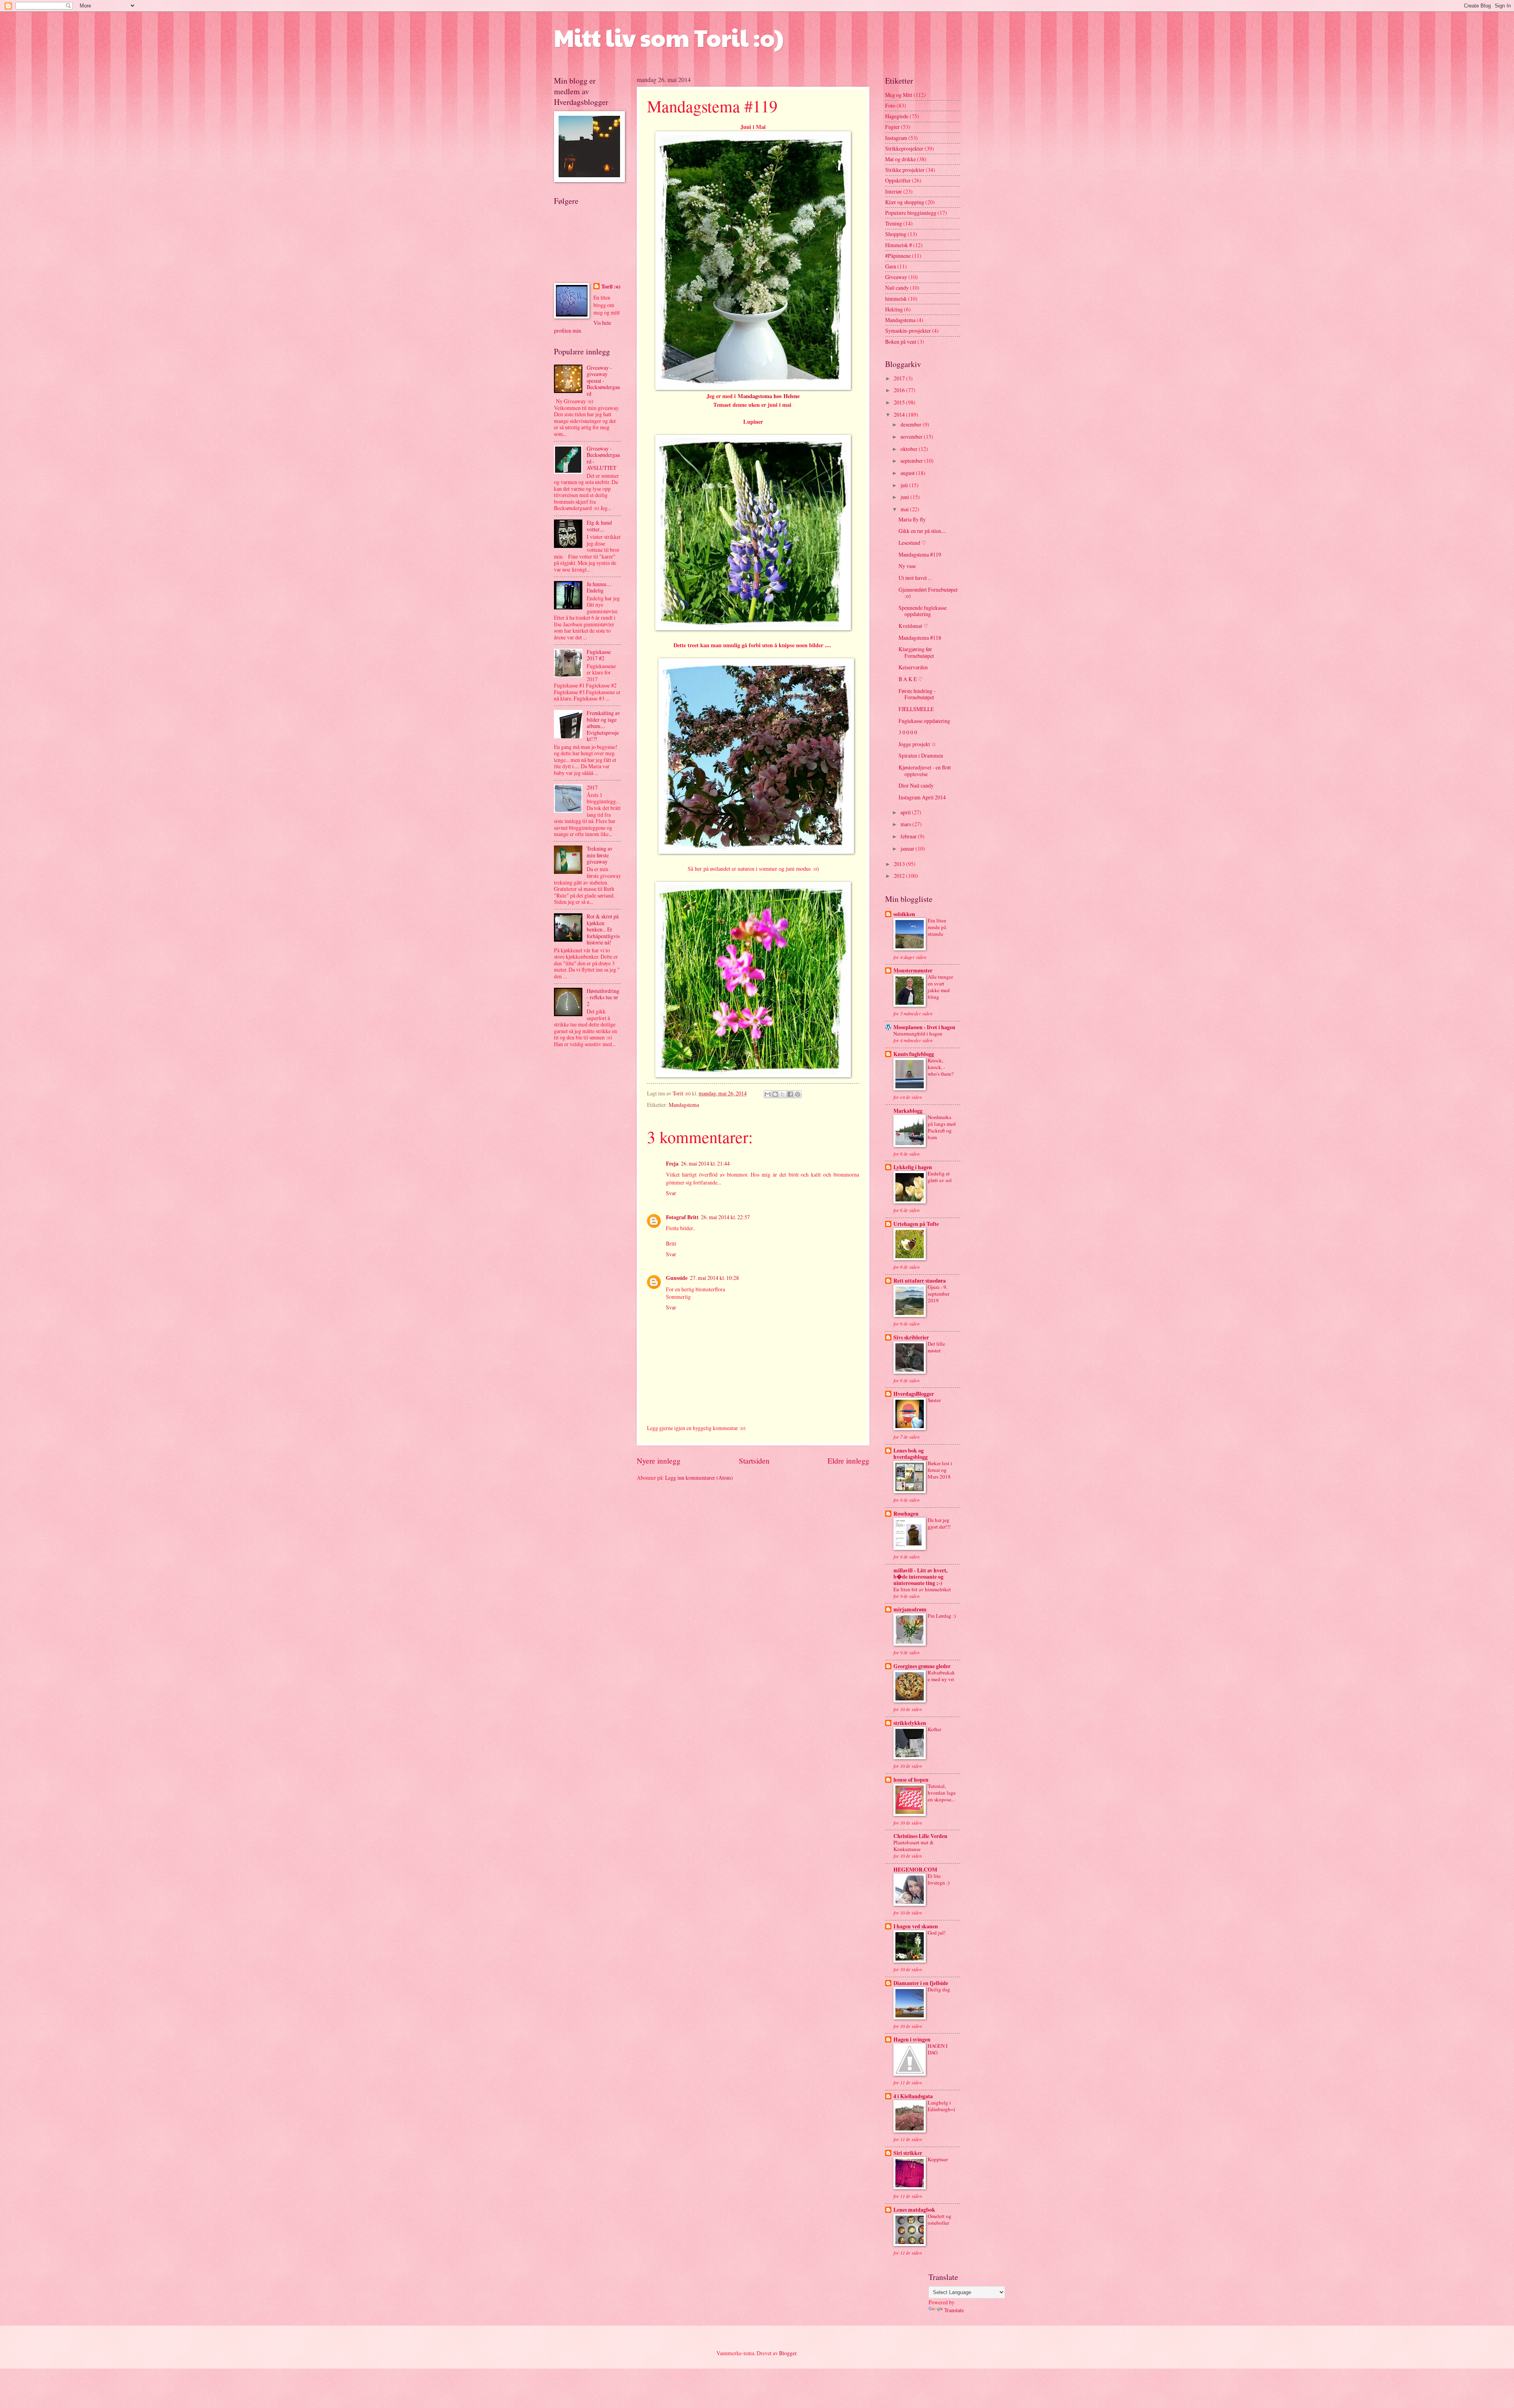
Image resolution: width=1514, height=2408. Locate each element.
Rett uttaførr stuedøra (920, 1281)
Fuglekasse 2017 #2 (599, 655)
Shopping (896, 234)
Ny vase (907, 566)
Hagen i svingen (912, 2039)
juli (905, 485)
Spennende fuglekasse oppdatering (923, 611)
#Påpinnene (898, 256)
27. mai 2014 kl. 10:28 (714, 1278)
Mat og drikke (901, 159)
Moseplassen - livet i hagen (924, 1027)
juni (905, 497)
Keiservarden (913, 667)
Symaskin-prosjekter (908, 331)
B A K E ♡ (911, 679)
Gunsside (677, 1278)
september (912, 461)
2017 (592, 787)
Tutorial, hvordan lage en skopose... (942, 1793)
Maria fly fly (912, 519)
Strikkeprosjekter (904, 148)
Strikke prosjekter (905, 170)
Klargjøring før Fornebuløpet (916, 652)
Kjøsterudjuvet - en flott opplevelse (925, 771)
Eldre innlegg (848, 1461)
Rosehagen (906, 1514)
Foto (890, 105)
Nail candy (897, 288)
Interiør (894, 191)
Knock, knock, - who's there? (941, 1067)
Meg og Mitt (899, 95)
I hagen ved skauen (916, 1926)
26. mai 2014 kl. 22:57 (725, 1217)
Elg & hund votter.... (599, 526)
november (912, 437)
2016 (900, 390)
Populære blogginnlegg (911, 213)
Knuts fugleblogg (914, 1054)
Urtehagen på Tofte (916, 1224)
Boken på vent (901, 342)
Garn (891, 266)
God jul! (937, 1933)
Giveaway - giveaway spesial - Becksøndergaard (603, 381)
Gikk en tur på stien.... (922, 531)
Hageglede (897, 116)
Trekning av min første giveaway (600, 855)
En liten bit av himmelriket (922, 1589)
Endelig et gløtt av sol (940, 1177)
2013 (900, 864)
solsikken (904, 914)
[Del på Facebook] (790, 1094)
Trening (894, 223)
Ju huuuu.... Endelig (599, 587)
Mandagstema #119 (920, 554)
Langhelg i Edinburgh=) (941, 2106)
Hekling (894, 309)
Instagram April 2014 (922, 797)
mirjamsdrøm (910, 1609)
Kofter (934, 1729)
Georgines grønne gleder (922, 1666)
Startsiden (754, 1461)
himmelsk (896, 299)
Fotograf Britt (682, 1217)
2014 (900, 414)
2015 (900, 402)
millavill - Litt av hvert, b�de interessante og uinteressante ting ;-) (920, 1577)
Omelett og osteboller (940, 2219)
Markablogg (908, 1111)
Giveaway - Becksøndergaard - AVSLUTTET (603, 458)
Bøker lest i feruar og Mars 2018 (940, 1470)
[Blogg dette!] (775, 1094)
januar (908, 848)
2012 (900, 876)
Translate (954, 2310)
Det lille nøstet (936, 1347)
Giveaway (896, 277)
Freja (672, 1164)
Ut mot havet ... (915, 578)
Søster (934, 1400)
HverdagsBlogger (914, 1394)
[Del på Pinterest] (798, 1094)
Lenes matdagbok (914, 2210)
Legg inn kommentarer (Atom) (699, 1478)
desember (912, 424)
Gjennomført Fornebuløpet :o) (928, 593)
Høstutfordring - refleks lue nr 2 (603, 997)
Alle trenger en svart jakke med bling (940, 987)
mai (905, 509)
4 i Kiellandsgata (913, 2096)
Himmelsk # (899, 245)
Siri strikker (908, 2153)
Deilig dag (939, 1989)
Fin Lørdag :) (942, 1616)
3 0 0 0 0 (908, 732)
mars (906, 824)
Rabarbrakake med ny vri (941, 1676)
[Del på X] (783, 1094)
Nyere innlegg (659, 1461)
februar (909, 836)
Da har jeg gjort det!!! (939, 1523)
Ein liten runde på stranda (937, 927)
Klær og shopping (905, 202)
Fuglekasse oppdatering (924, 721)
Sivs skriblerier (911, 1337)
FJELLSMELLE (916, 709)
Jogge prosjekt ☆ (917, 744)
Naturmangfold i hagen (918, 1034)
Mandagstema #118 (920, 638)
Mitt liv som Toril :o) (669, 37)
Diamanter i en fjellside (921, 1983)
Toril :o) (611, 287)
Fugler (892, 127)
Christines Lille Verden (920, 1836)
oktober (910, 449)
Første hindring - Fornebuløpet (917, 694)
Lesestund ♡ (913, 543)
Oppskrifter (898, 180)
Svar (671, 1193)
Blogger (788, 2353)
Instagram (896, 138)
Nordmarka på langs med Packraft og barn (942, 1127)
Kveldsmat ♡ (914, 626)
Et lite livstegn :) (939, 1879)
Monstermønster (913, 970)
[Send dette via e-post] (768, 1094)
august (908, 473)
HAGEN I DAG (938, 2049)
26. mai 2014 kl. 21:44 (705, 1163)
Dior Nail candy (916, 785)
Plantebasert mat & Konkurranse (914, 1846)
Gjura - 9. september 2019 (939, 1294)
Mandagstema (684, 1105)
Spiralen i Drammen (921, 755)
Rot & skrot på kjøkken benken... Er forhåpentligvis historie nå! (603, 929)
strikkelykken (910, 1723)
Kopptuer (938, 2159)
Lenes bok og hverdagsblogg (911, 1454)
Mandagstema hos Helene (769, 396)
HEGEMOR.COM (915, 1870)
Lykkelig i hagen (913, 1167)
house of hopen (911, 1780)
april (906, 812)
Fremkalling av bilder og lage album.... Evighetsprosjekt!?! (603, 726)
